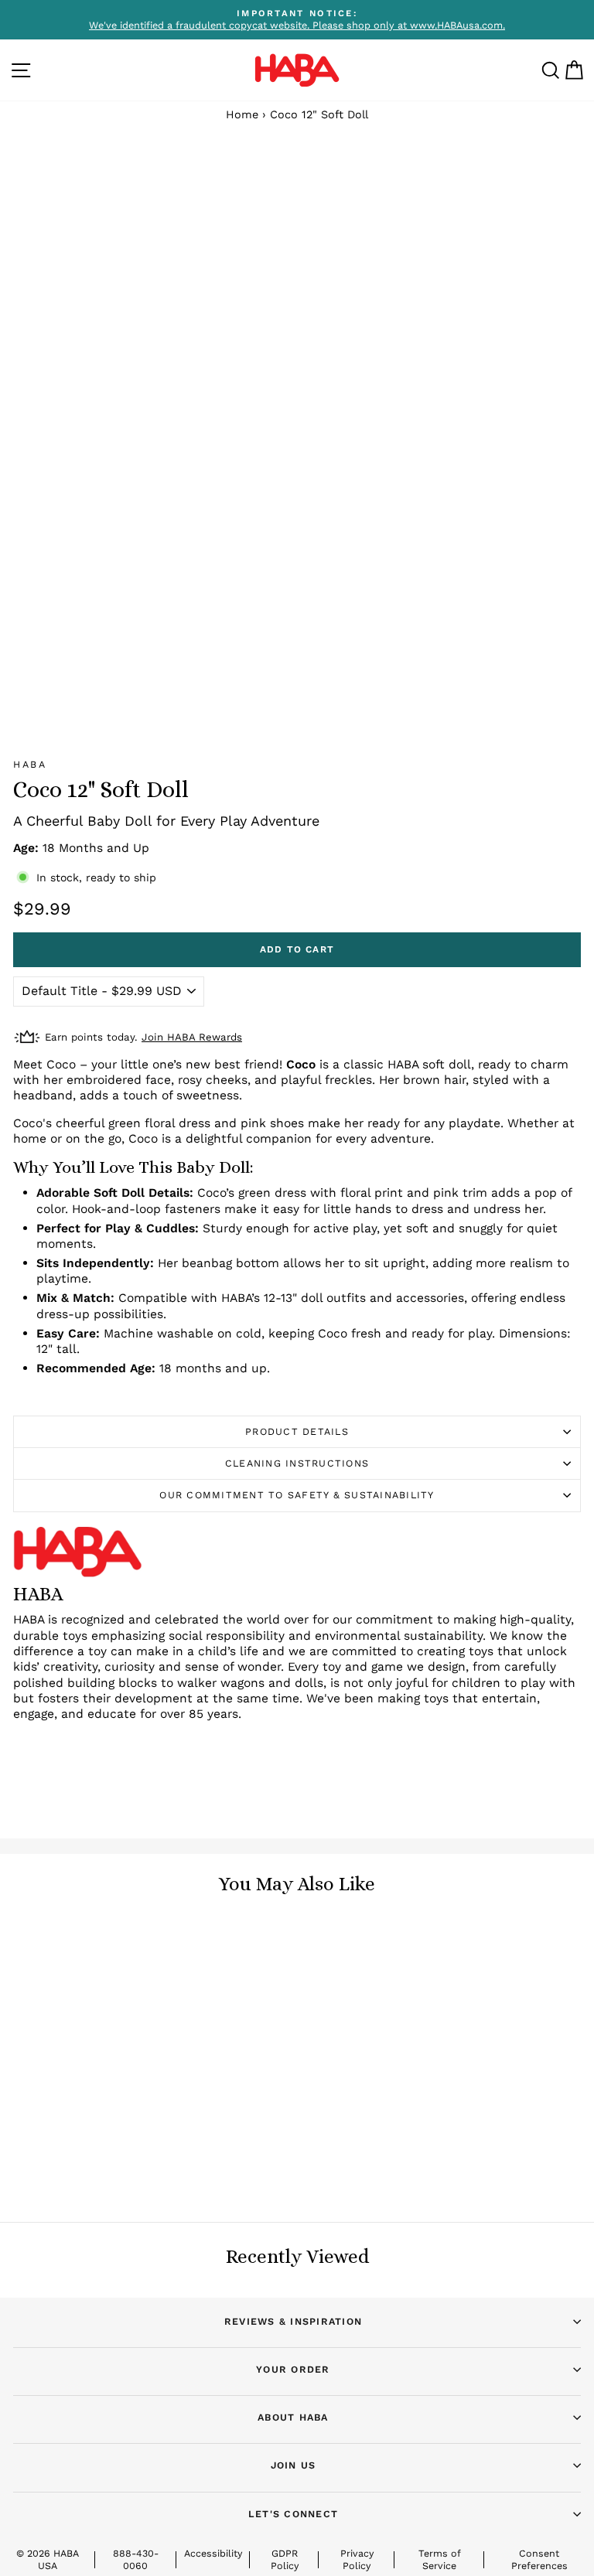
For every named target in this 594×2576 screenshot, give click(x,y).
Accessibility (213, 2553)
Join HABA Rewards (192, 1037)
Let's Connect (293, 2514)
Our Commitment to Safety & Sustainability (297, 1495)
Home (242, 115)
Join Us (294, 2465)
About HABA (293, 2417)
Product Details (297, 1431)
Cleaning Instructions (297, 1463)
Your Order (293, 2369)
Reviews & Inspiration (293, 2321)
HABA (30, 764)
